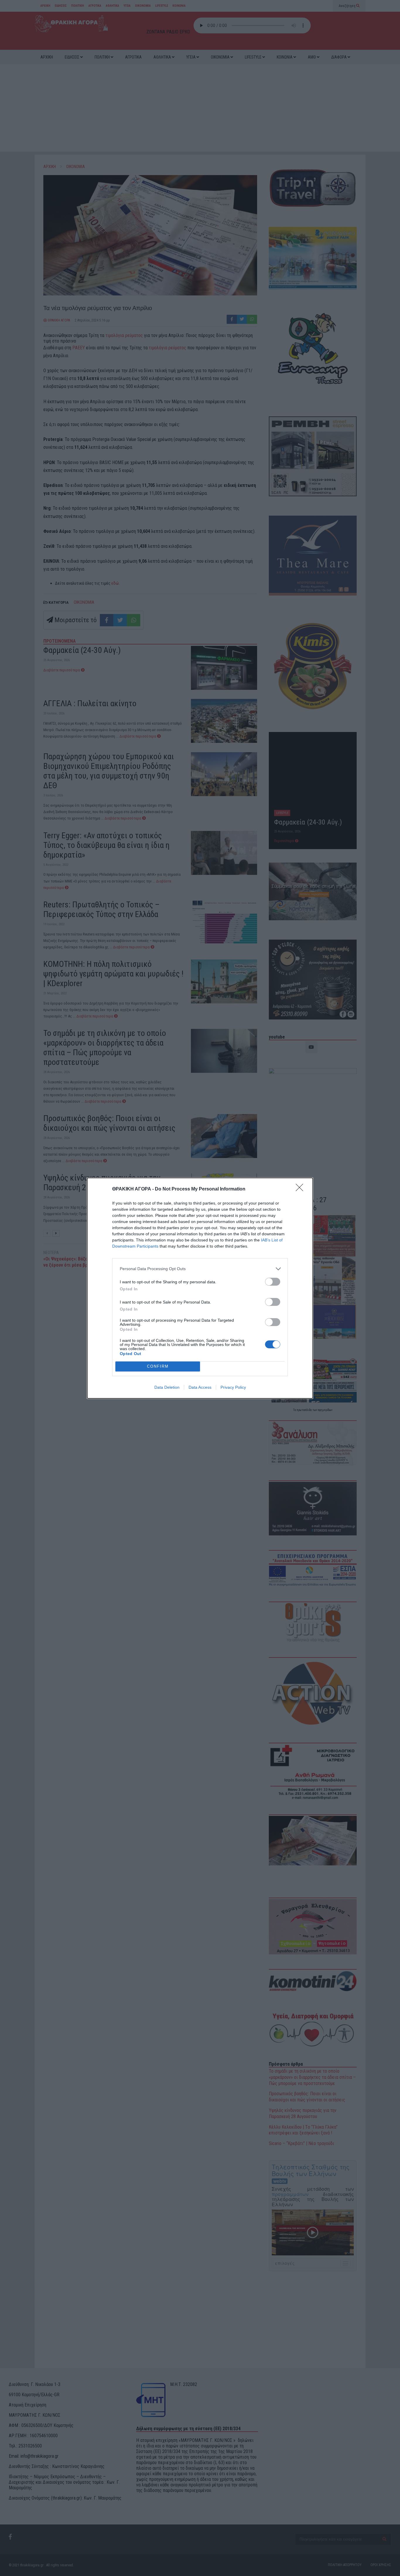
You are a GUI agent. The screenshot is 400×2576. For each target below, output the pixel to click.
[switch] (273, 1282)
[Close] (301, 1189)
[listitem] (200, 1269)
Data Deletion (167, 1387)
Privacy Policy (233, 1387)
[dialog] (200, 1288)
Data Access (200, 1387)
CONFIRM (158, 1366)
